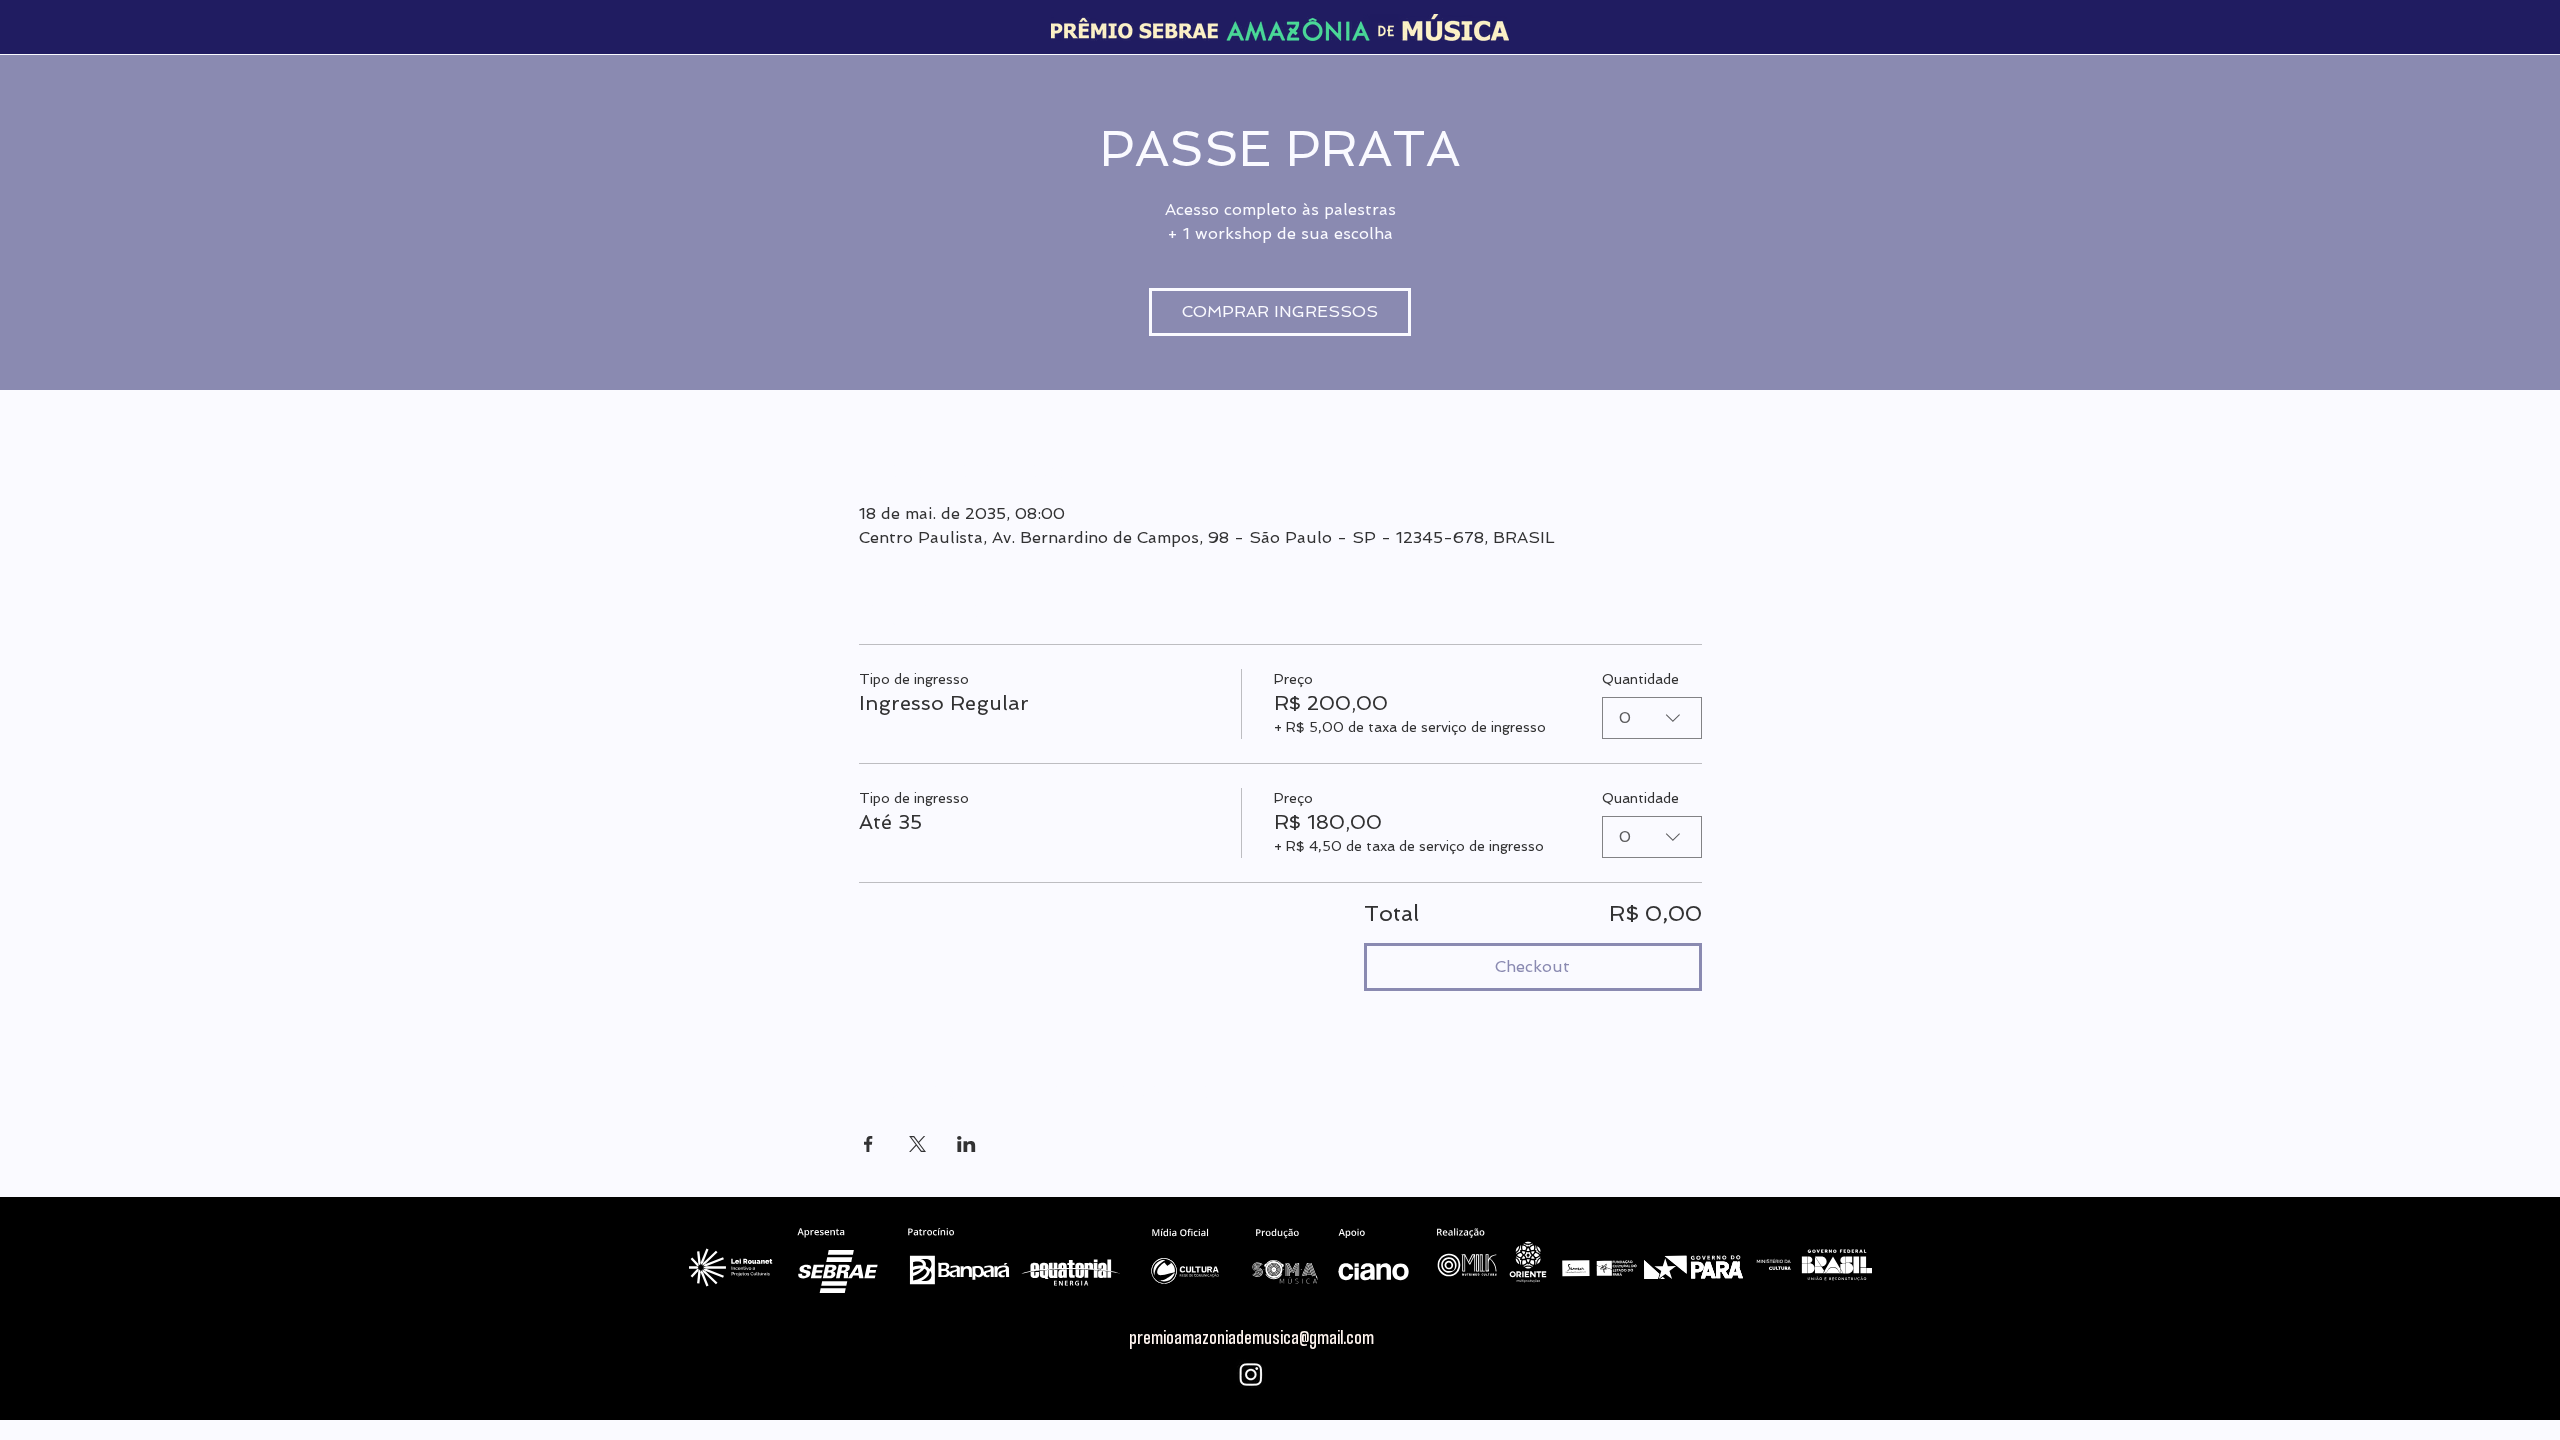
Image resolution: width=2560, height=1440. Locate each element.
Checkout (1532, 966)
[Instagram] (1251, 1374)
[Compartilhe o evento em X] (917, 1144)
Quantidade (1640, 679)
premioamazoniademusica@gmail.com (1251, 1337)
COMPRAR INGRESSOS (1280, 311)
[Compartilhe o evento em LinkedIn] (966, 1144)
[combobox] (1652, 718)
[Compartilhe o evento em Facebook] (868, 1144)
